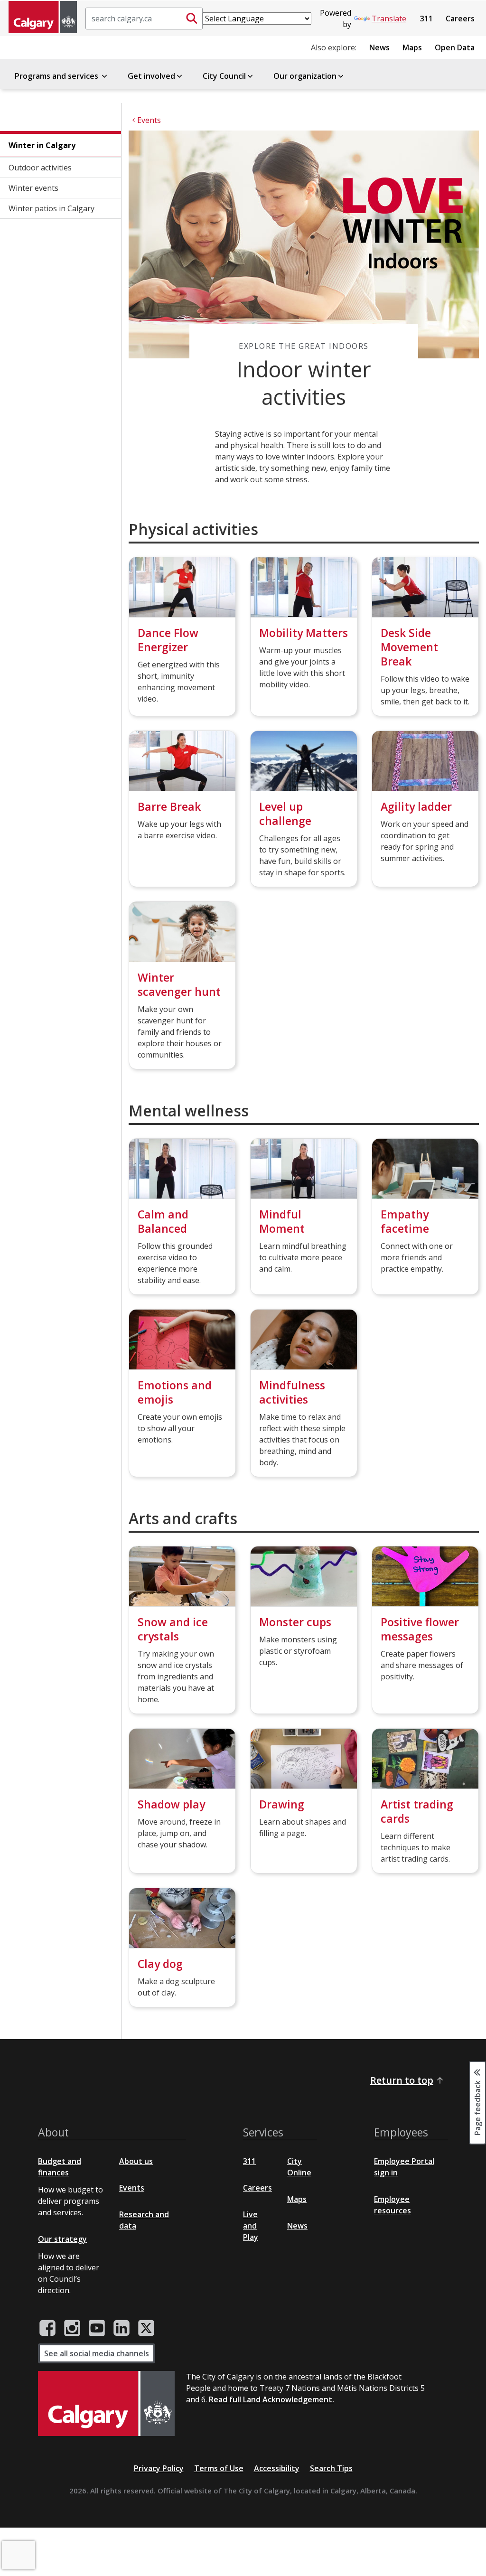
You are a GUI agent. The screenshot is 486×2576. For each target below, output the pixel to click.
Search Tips (331, 2468)
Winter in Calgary (42, 145)
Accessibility (277, 2468)
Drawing (282, 1804)
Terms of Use (219, 2468)
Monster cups (295, 1622)
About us (136, 2161)
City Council (224, 76)
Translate (389, 19)
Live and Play (251, 2226)
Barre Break (169, 806)
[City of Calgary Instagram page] (72, 2328)
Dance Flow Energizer (168, 640)
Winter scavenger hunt (179, 984)
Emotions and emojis (175, 1392)
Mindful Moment (282, 1221)
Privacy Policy (159, 2468)
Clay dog (160, 1964)
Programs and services (57, 76)
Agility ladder (416, 806)
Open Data (455, 47)
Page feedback (477, 2107)
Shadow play (171, 1804)
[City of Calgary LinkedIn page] (121, 2328)
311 (426, 19)
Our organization (305, 76)
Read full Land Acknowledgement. (271, 2399)
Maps (412, 47)
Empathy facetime (405, 1221)
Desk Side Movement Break (409, 647)
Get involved (151, 76)
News (379, 47)
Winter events (33, 188)
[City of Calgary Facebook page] (47, 2328)
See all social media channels (97, 2353)
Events (132, 2188)
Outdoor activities (40, 168)
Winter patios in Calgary (51, 208)
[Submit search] (192, 19)
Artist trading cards (417, 1811)
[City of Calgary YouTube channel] (97, 2328)
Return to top (402, 2080)
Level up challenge (285, 814)
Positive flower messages (420, 1629)
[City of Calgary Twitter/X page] (146, 2328)
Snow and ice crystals (173, 1629)
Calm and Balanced (163, 1221)
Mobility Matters (304, 633)
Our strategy (62, 2239)
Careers (460, 19)
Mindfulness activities (292, 1392)
